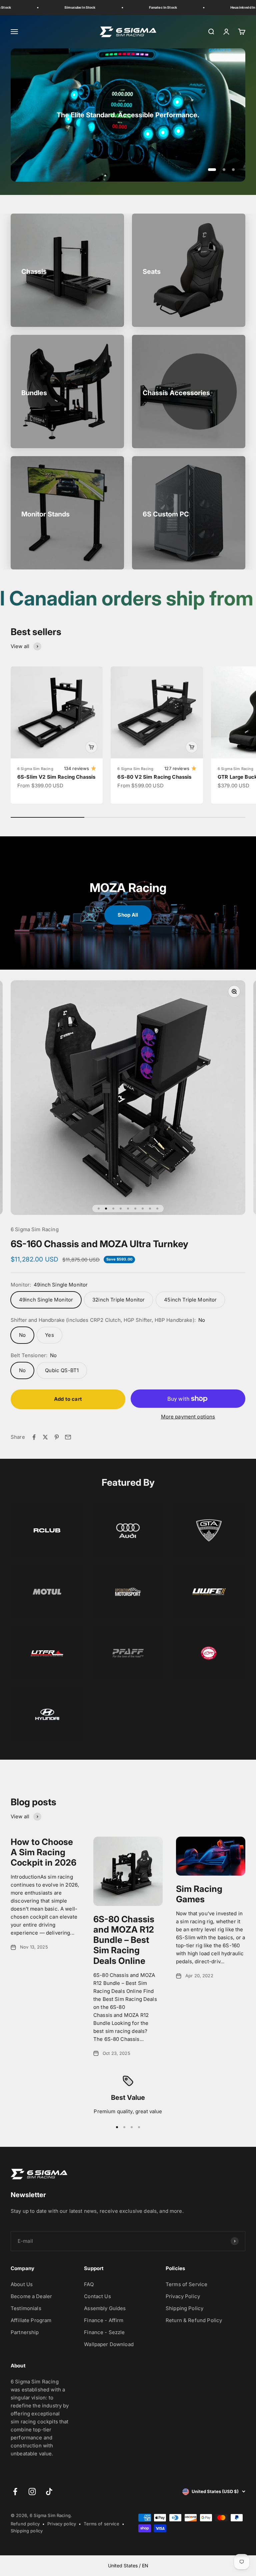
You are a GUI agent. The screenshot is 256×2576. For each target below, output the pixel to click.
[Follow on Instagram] (32, 2492)
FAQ (89, 2284)
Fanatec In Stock (139, 7)
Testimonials (26, 2308)
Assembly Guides (105, 2308)
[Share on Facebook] (34, 1437)
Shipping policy (27, 2531)
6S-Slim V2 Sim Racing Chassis (56, 777)
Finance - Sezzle (104, 2332)
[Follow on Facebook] (15, 2492)
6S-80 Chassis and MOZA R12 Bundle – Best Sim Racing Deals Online (124, 1940)
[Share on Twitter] (45, 1437)
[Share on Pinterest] (57, 1437)
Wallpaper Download (109, 2344)
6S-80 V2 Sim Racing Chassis (154, 777)
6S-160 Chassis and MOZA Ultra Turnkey (99, 1244)
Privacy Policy (183, 2296)
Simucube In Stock (56, 7)
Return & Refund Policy (194, 2320)
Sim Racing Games (199, 1894)
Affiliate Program (31, 2320)
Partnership (25, 2332)
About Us (22, 2284)
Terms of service (101, 2524)
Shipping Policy (184, 2308)
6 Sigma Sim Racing (35, 769)
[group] (128, 115)
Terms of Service (186, 2284)
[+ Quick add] (91, 747)
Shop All (128, 915)
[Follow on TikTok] (49, 2492)
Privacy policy (62, 2524)
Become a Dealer (31, 2296)
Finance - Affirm (104, 2320)
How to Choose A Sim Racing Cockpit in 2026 (43, 1852)
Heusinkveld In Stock (224, 7)
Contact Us (97, 2296)
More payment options (188, 1417)
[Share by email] (68, 1437)
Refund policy (25, 2524)
